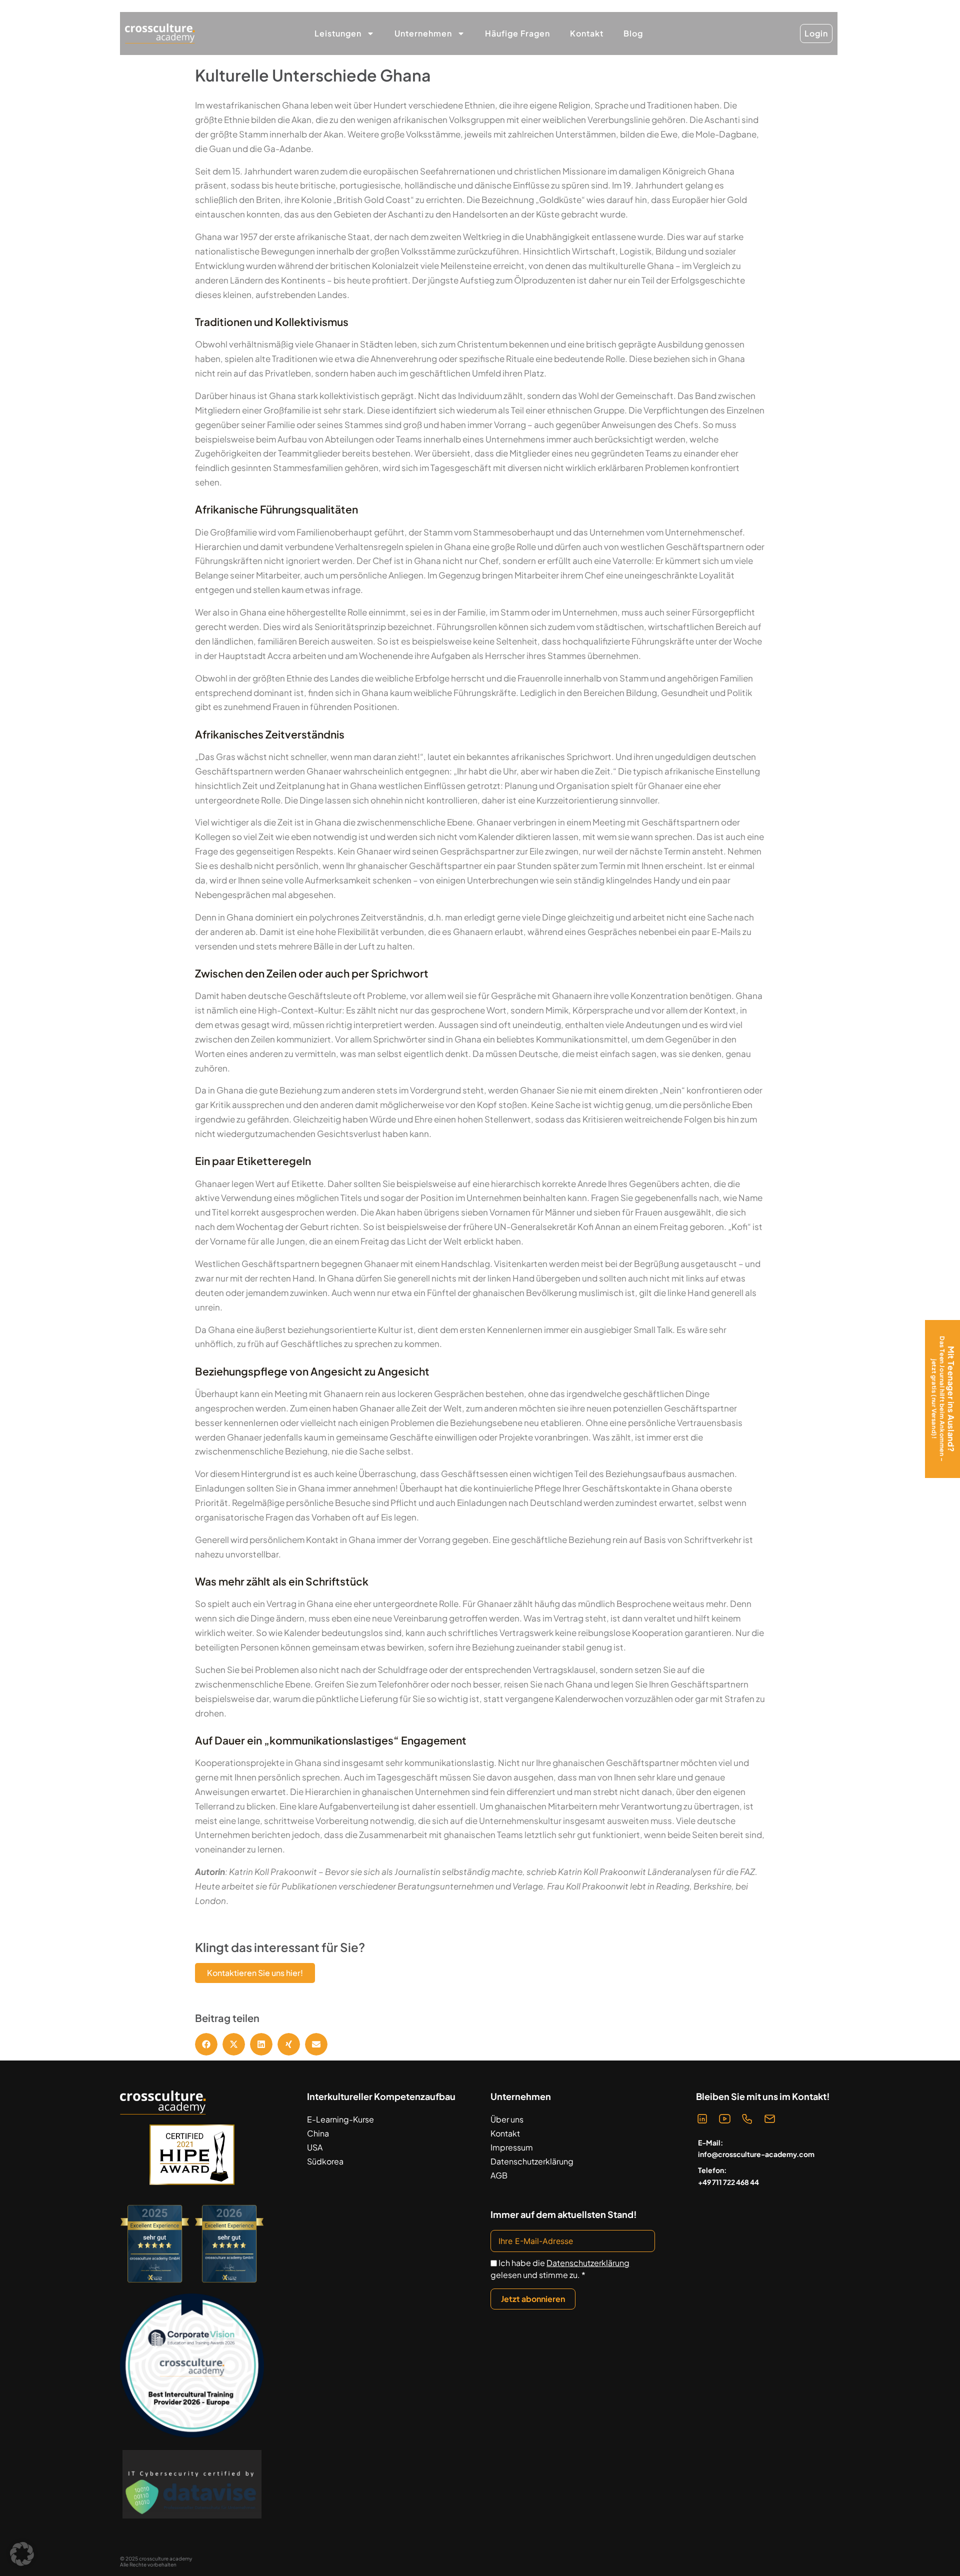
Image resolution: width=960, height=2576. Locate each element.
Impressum (512, 2147)
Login (816, 33)
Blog (633, 33)
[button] (206, 2044)
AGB (499, 2175)
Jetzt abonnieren (533, 2299)
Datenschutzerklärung (532, 2161)
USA (315, 2147)
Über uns (507, 2119)
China (318, 2133)
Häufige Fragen (517, 33)
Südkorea (325, 2161)
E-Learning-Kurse (340, 2119)
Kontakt (587, 33)
